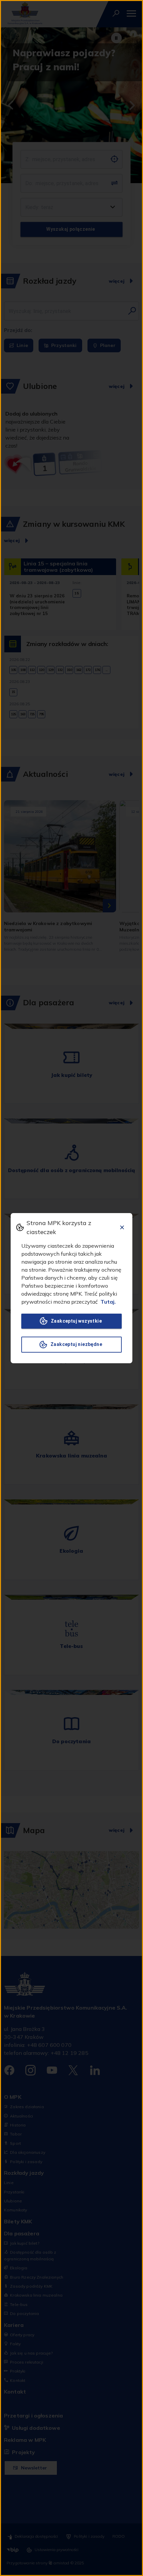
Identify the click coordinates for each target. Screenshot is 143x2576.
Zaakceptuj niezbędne (76, 1344)
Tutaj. (108, 1302)
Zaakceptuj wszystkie (76, 1321)
